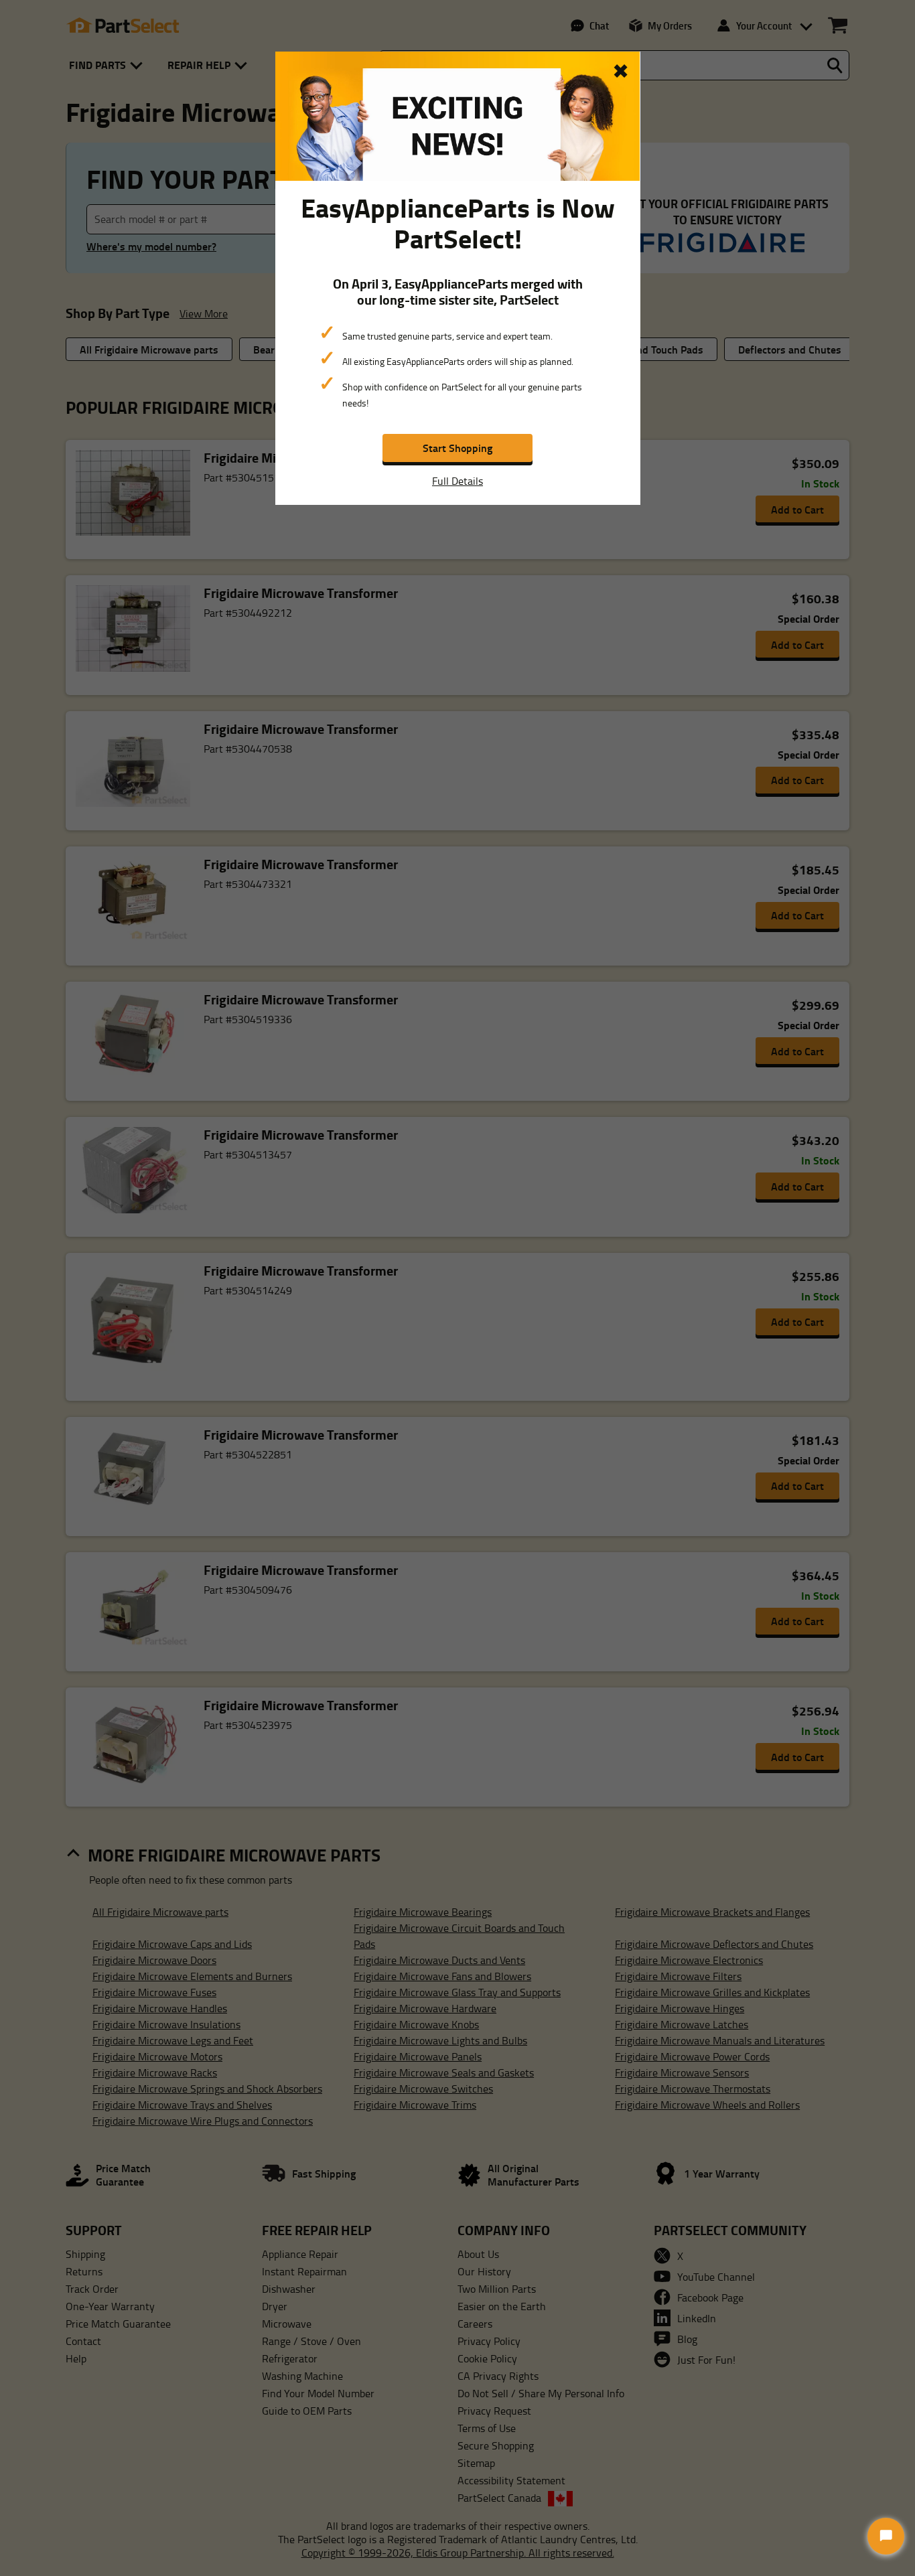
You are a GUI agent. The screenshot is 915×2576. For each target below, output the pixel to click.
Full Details (457, 481)
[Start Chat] (886, 2536)
